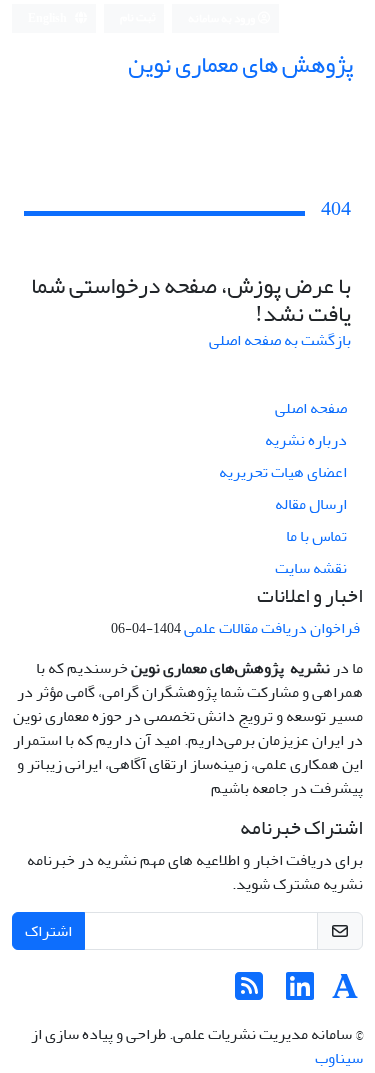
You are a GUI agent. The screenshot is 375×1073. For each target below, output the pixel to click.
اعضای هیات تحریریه (283, 472)
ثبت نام (138, 17)
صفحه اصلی (311, 408)
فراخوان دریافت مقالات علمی (273, 628)
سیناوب (339, 1058)
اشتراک (48, 931)
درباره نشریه (306, 440)
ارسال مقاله (311, 504)
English (48, 18)
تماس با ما (316, 536)
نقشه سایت (311, 568)
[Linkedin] (300, 993)
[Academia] (345, 993)
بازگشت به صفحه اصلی (280, 340)
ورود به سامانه (222, 18)
